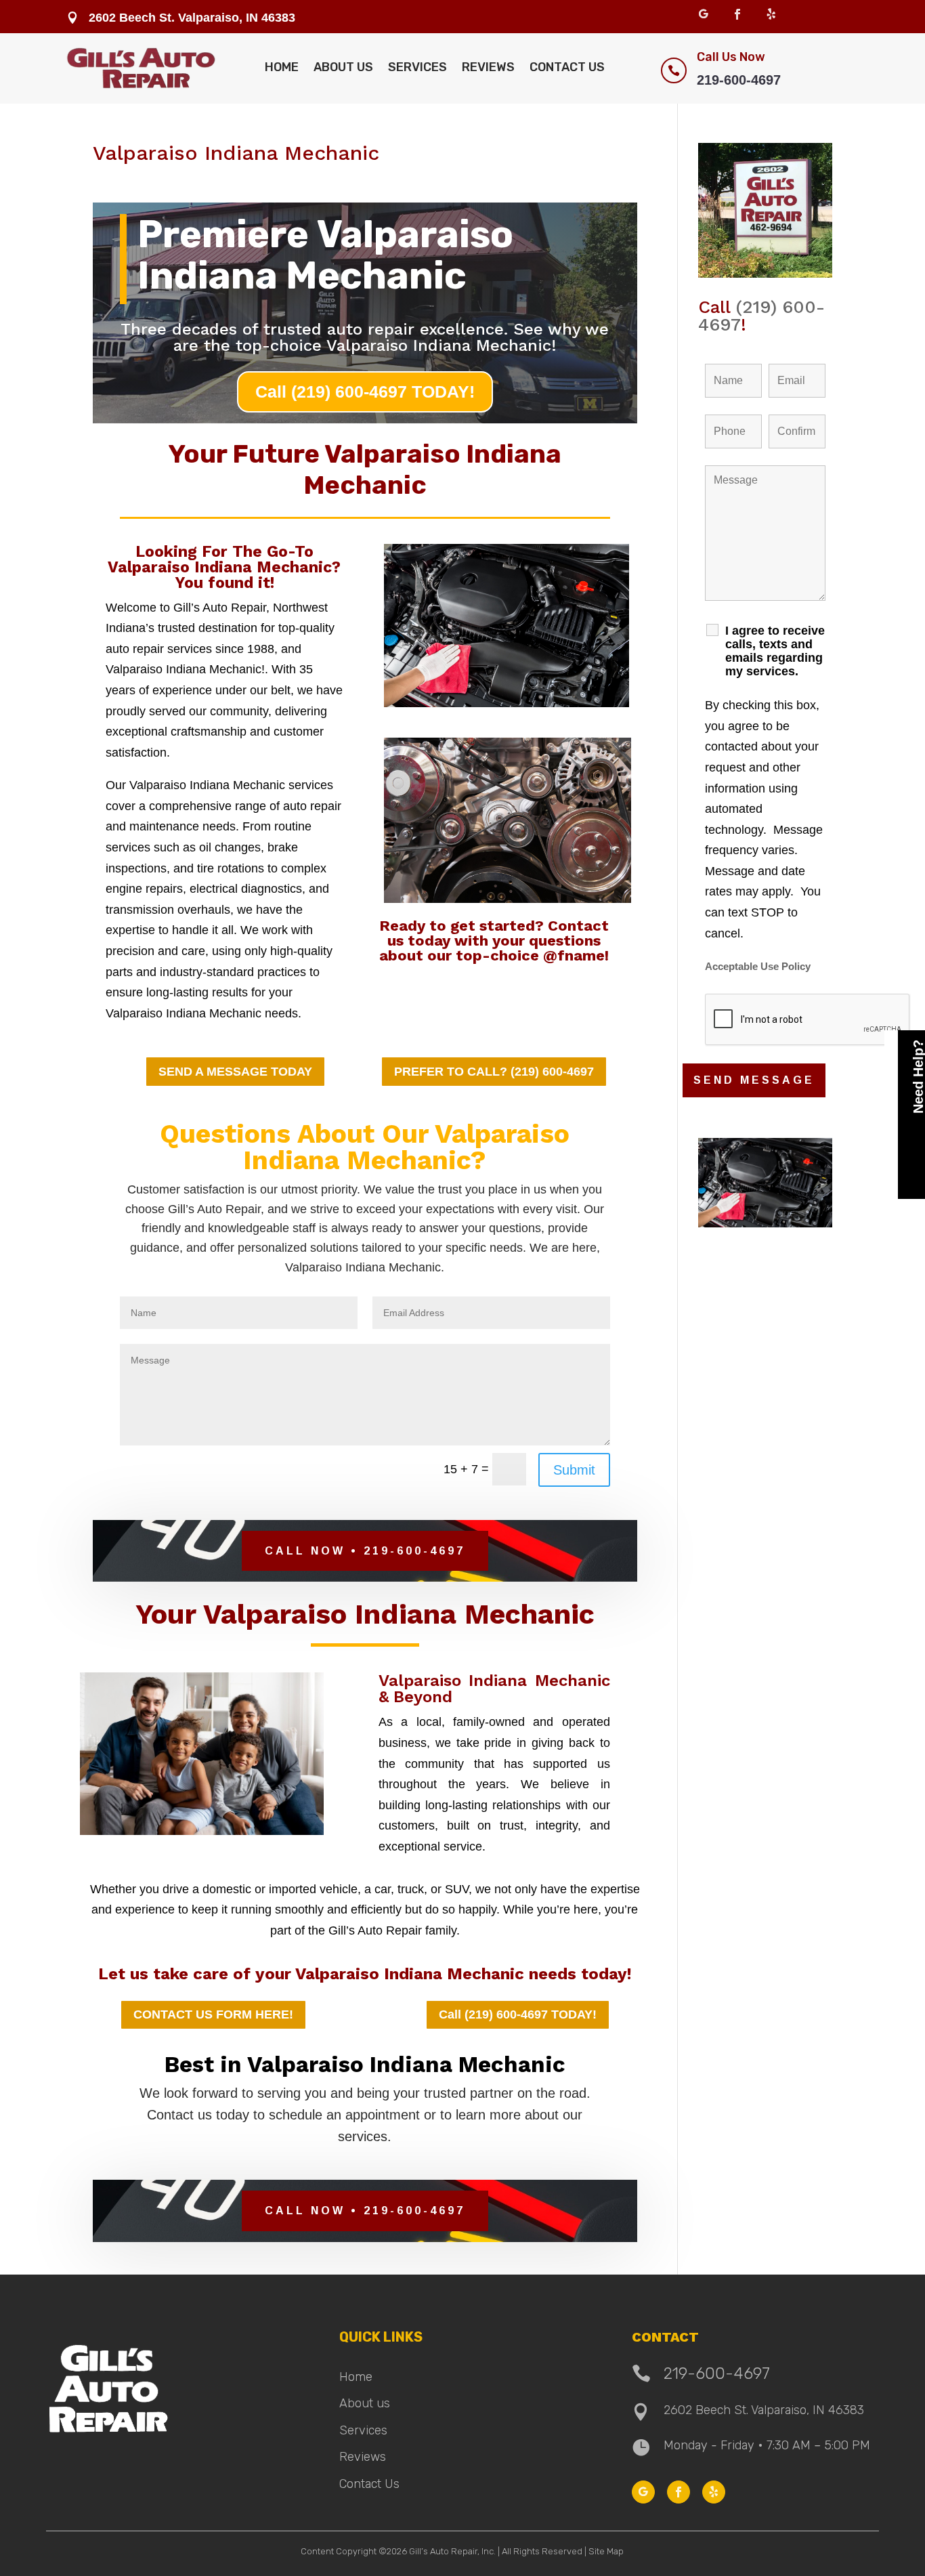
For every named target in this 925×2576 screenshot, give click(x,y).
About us (365, 2403)
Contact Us (567, 67)
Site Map (606, 2551)
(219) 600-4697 (761, 316)
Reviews (488, 67)
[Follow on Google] (704, 14)
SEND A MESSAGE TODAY (235, 1072)
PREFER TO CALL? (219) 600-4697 (494, 1072)
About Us (343, 67)
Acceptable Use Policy (758, 967)
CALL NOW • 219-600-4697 (365, 1551)
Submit (574, 1470)
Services (417, 67)
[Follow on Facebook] (737, 14)
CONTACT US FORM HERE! (213, 2014)
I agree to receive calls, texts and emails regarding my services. (775, 651)
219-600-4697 (739, 80)
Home (282, 67)
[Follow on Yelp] (771, 14)
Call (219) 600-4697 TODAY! (365, 392)
